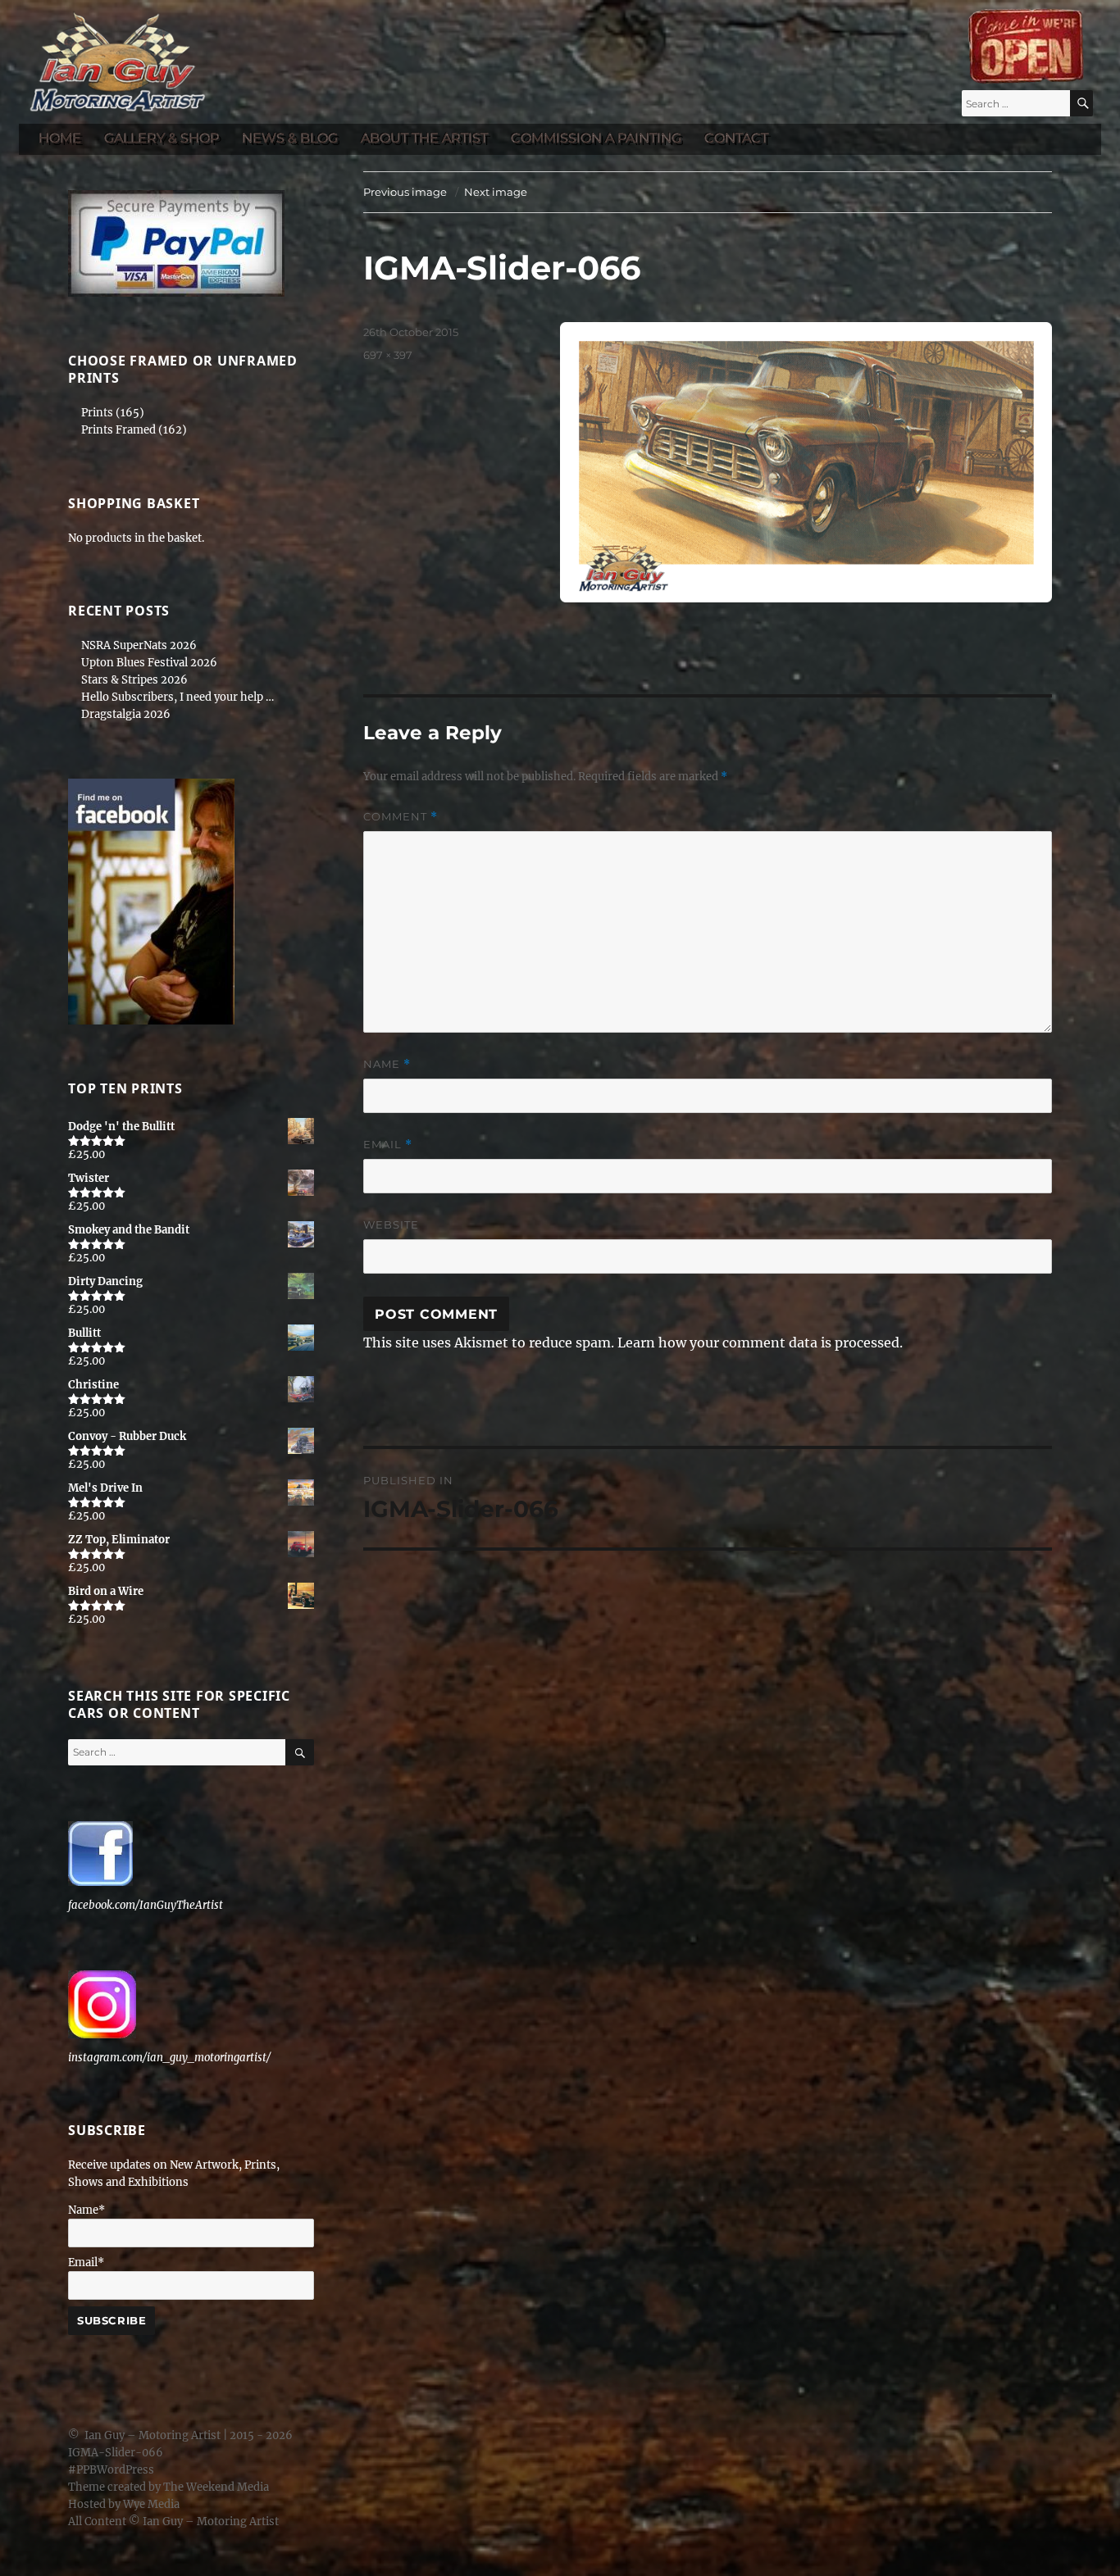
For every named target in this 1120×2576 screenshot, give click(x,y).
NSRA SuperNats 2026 (139, 645)
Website (391, 1224)
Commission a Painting (596, 138)
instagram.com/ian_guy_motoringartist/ (169, 2058)
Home (60, 138)
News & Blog (290, 138)
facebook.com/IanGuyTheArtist (146, 1905)
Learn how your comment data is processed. (760, 1343)
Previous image (405, 192)
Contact (736, 138)
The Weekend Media (216, 2487)
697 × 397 (388, 355)
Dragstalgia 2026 (126, 714)
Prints (97, 413)
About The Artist (424, 138)
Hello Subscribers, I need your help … (178, 697)
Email (388, 1145)
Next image (496, 192)
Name (387, 1064)
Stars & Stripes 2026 (134, 680)
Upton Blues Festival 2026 (149, 663)
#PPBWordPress (111, 2470)
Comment (401, 817)
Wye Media (151, 2504)
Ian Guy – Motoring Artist (153, 2435)
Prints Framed (118, 430)
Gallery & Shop (162, 138)
